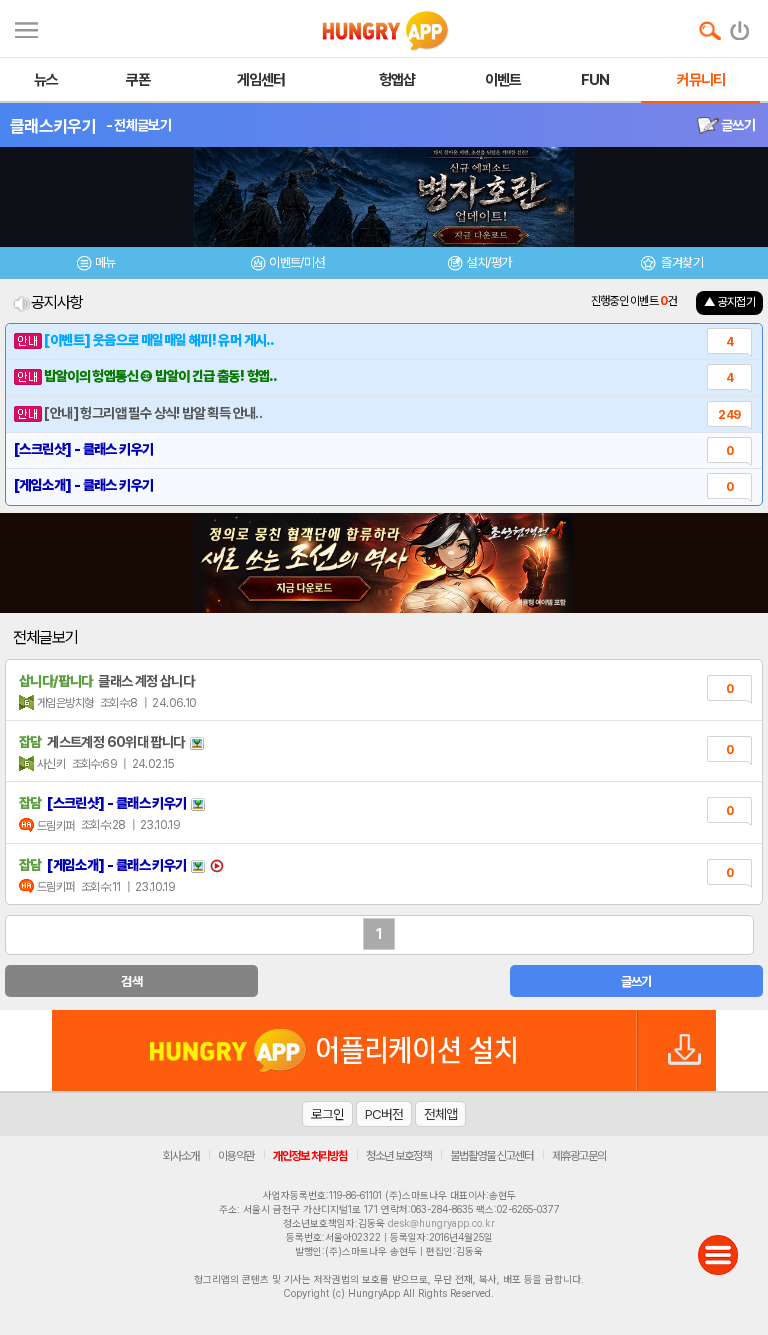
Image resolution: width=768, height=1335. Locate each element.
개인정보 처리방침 (310, 1156)
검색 (131, 981)
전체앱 (440, 1114)
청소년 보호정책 (398, 1156)
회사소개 (181, 1156)
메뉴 (105, 262)
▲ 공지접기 (729, 302)
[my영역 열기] (26, 27)
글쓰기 (737, 125)
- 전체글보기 (138, 125)
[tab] (96, 265)
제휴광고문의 (579, 1156)
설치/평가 (488, 262)
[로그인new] (740, 26)
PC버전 (384, 1114)
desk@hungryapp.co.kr (441, 1223)
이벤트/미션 (296, 262)
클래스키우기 (53, 126)
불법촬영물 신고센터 (491, 1156)
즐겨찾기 (681, 262)
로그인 (327, 1114)
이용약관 (236, 1156)
